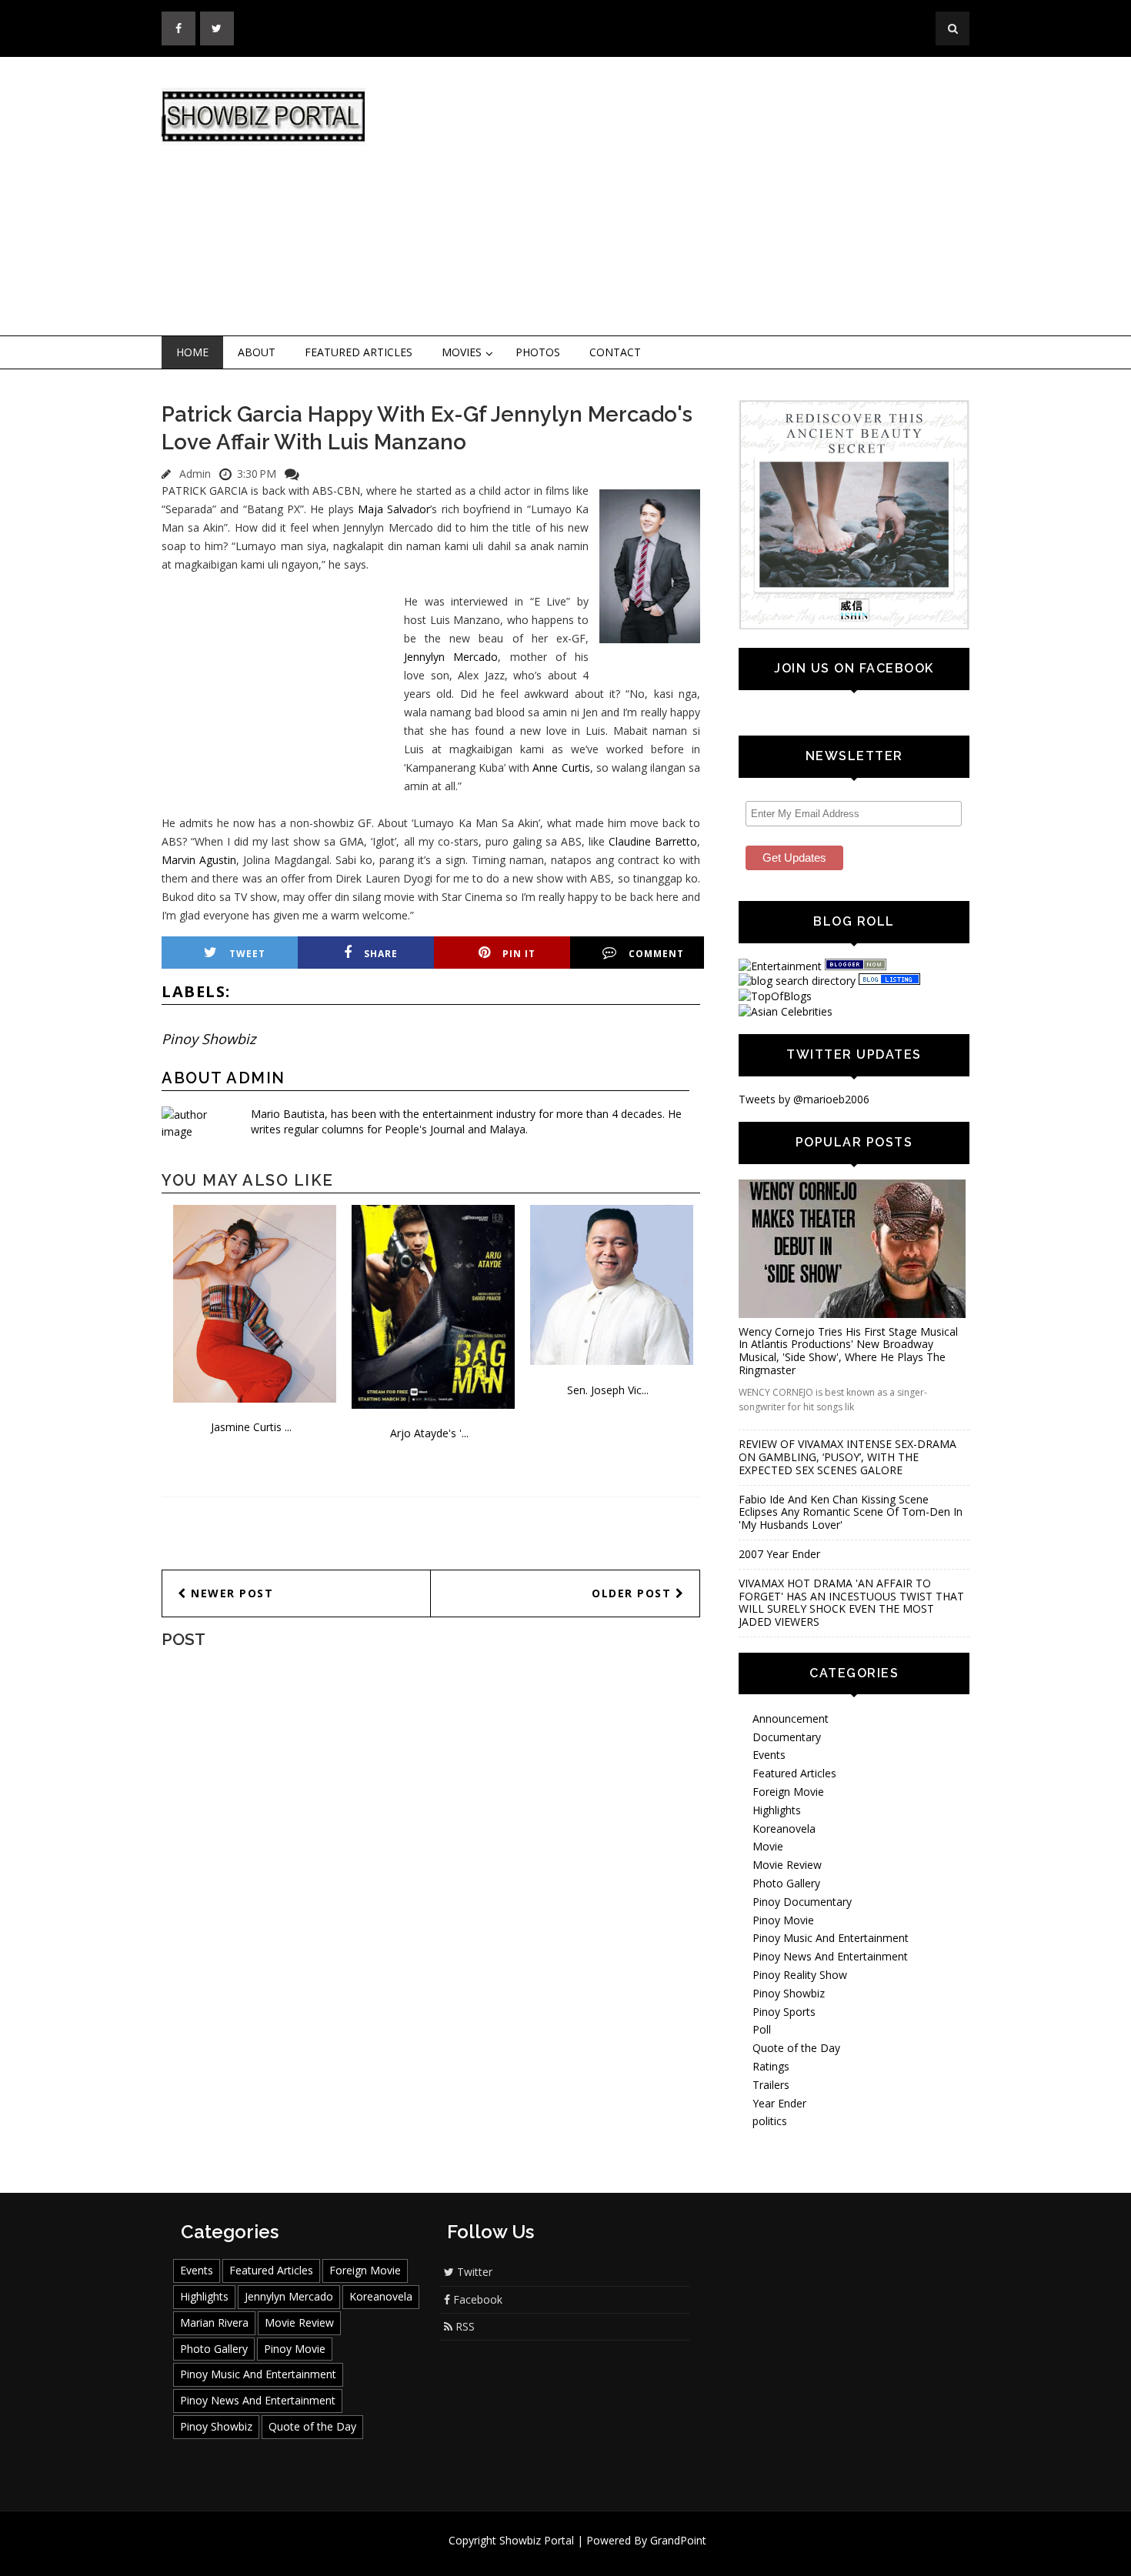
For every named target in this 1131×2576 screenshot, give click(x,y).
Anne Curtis (561, 767)
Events (769, 1755)
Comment (656, 954)
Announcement (791, 1718)
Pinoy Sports (784, 2012)
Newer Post (230, 1593)
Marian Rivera (214, 2322)
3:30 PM (257, 474)
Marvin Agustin (199, 860)
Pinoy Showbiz (209, 1039)
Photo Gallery (786, 1883)
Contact (615, 352)
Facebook (476, 2299)
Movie (768, 1846)
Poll (762, 2029)
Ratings (771, 2066)
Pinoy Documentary (802, 1902)
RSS (464, 2326)
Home (192, 352)
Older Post (634, 1593)
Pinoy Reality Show (800, 1975)
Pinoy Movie (783, 1920)
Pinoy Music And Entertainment (831, 1938)
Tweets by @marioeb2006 (804, 1099)
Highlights (777, 1810)
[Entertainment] (780, 966)
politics (770, 2121)
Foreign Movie (788, 1792)
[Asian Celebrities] (786, 1011)
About (257, 352)
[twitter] (217, 28)
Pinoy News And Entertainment (830, 1956)
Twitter (473, 2272)
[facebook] (178, 28)
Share (381, 954)
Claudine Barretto (653, 841)
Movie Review (787, 1865)
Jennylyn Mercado (451, 657)
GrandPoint (678, 2540)
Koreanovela (784, 1829)
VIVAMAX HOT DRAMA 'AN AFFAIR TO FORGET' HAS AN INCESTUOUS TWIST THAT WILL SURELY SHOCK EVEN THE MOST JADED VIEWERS (851, 1602)
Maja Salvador (394, 509)
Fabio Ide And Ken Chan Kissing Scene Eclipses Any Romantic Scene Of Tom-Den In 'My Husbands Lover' (851, 1512)
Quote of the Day (796, 2048)
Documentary (787, 1737)
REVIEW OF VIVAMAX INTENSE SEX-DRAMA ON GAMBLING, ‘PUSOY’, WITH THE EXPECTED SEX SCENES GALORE (847, 1457)
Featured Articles (359, 352)
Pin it (519, 954)
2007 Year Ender (779, 1554)
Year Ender (779, 2103)
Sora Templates (611, 2555)
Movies (462, 352)
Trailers (771, 2085)
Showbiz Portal (537, 2540)
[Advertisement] (692, 197)
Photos (538, 352)
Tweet (247, 954)
